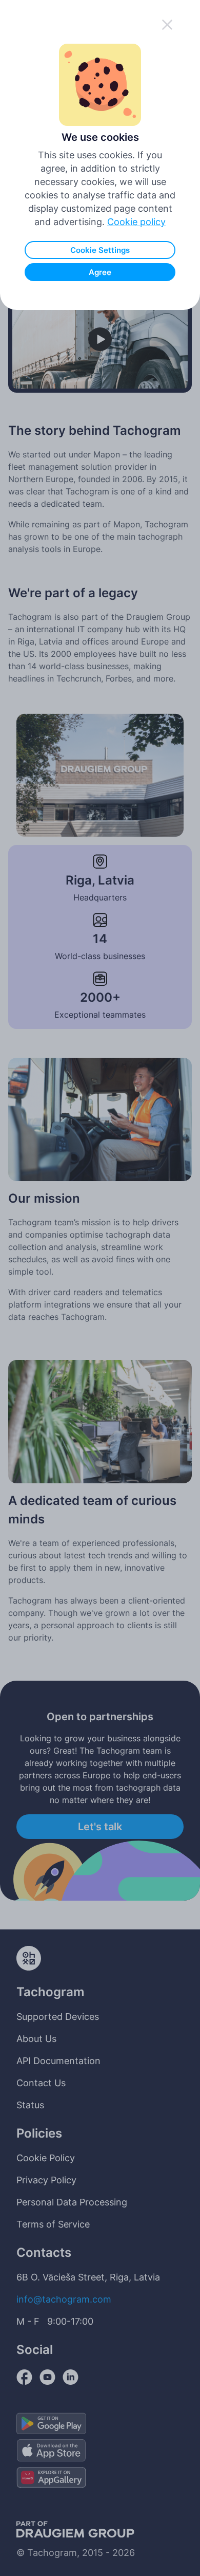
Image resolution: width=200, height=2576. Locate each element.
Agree (100, 272)
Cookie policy (136, 222)
